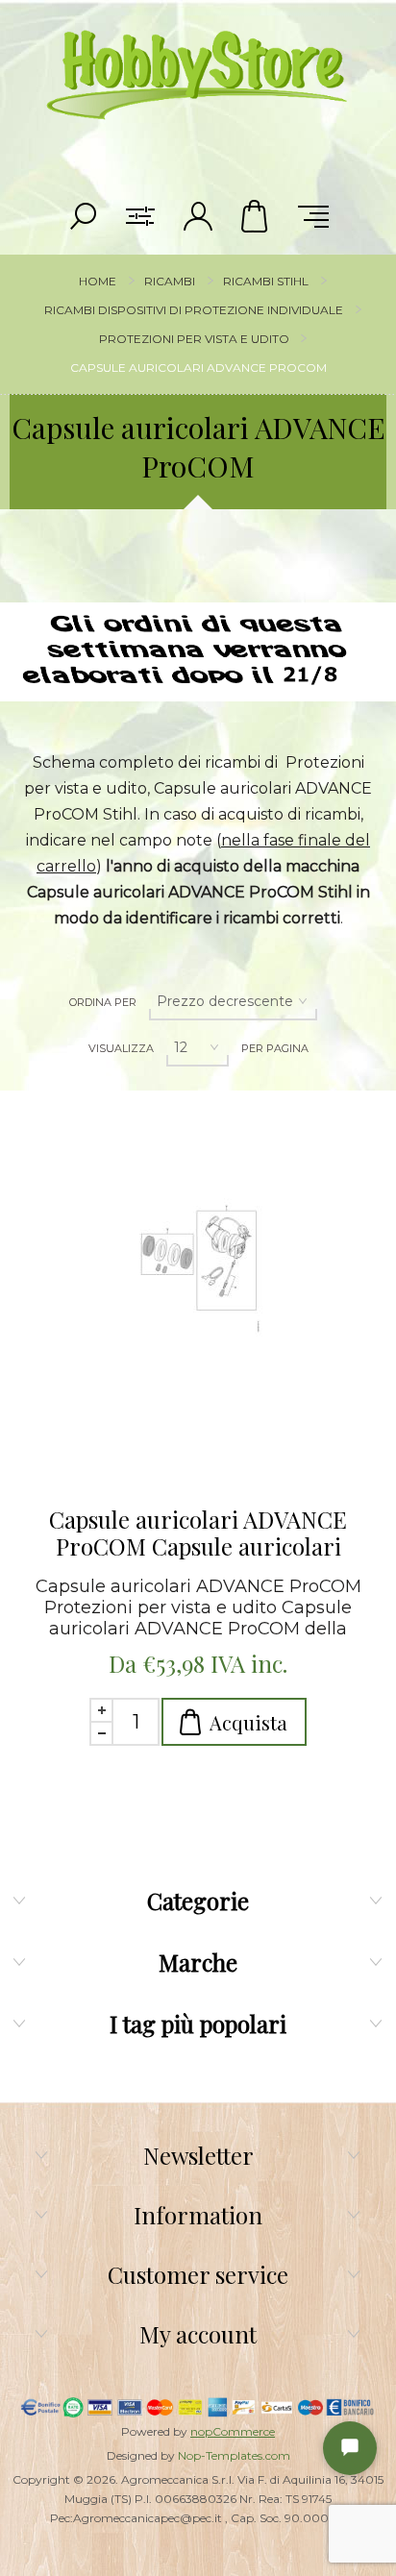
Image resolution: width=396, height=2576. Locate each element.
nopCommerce (233, 2431)
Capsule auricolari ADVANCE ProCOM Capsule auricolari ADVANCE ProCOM (198, 1533)
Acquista (248, 1722)
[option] (198, 615)
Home (98, 281)
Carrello (256, 216)
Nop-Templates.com (234, 2455)
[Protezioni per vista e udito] (198, 1288)
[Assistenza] (350, 2448)
